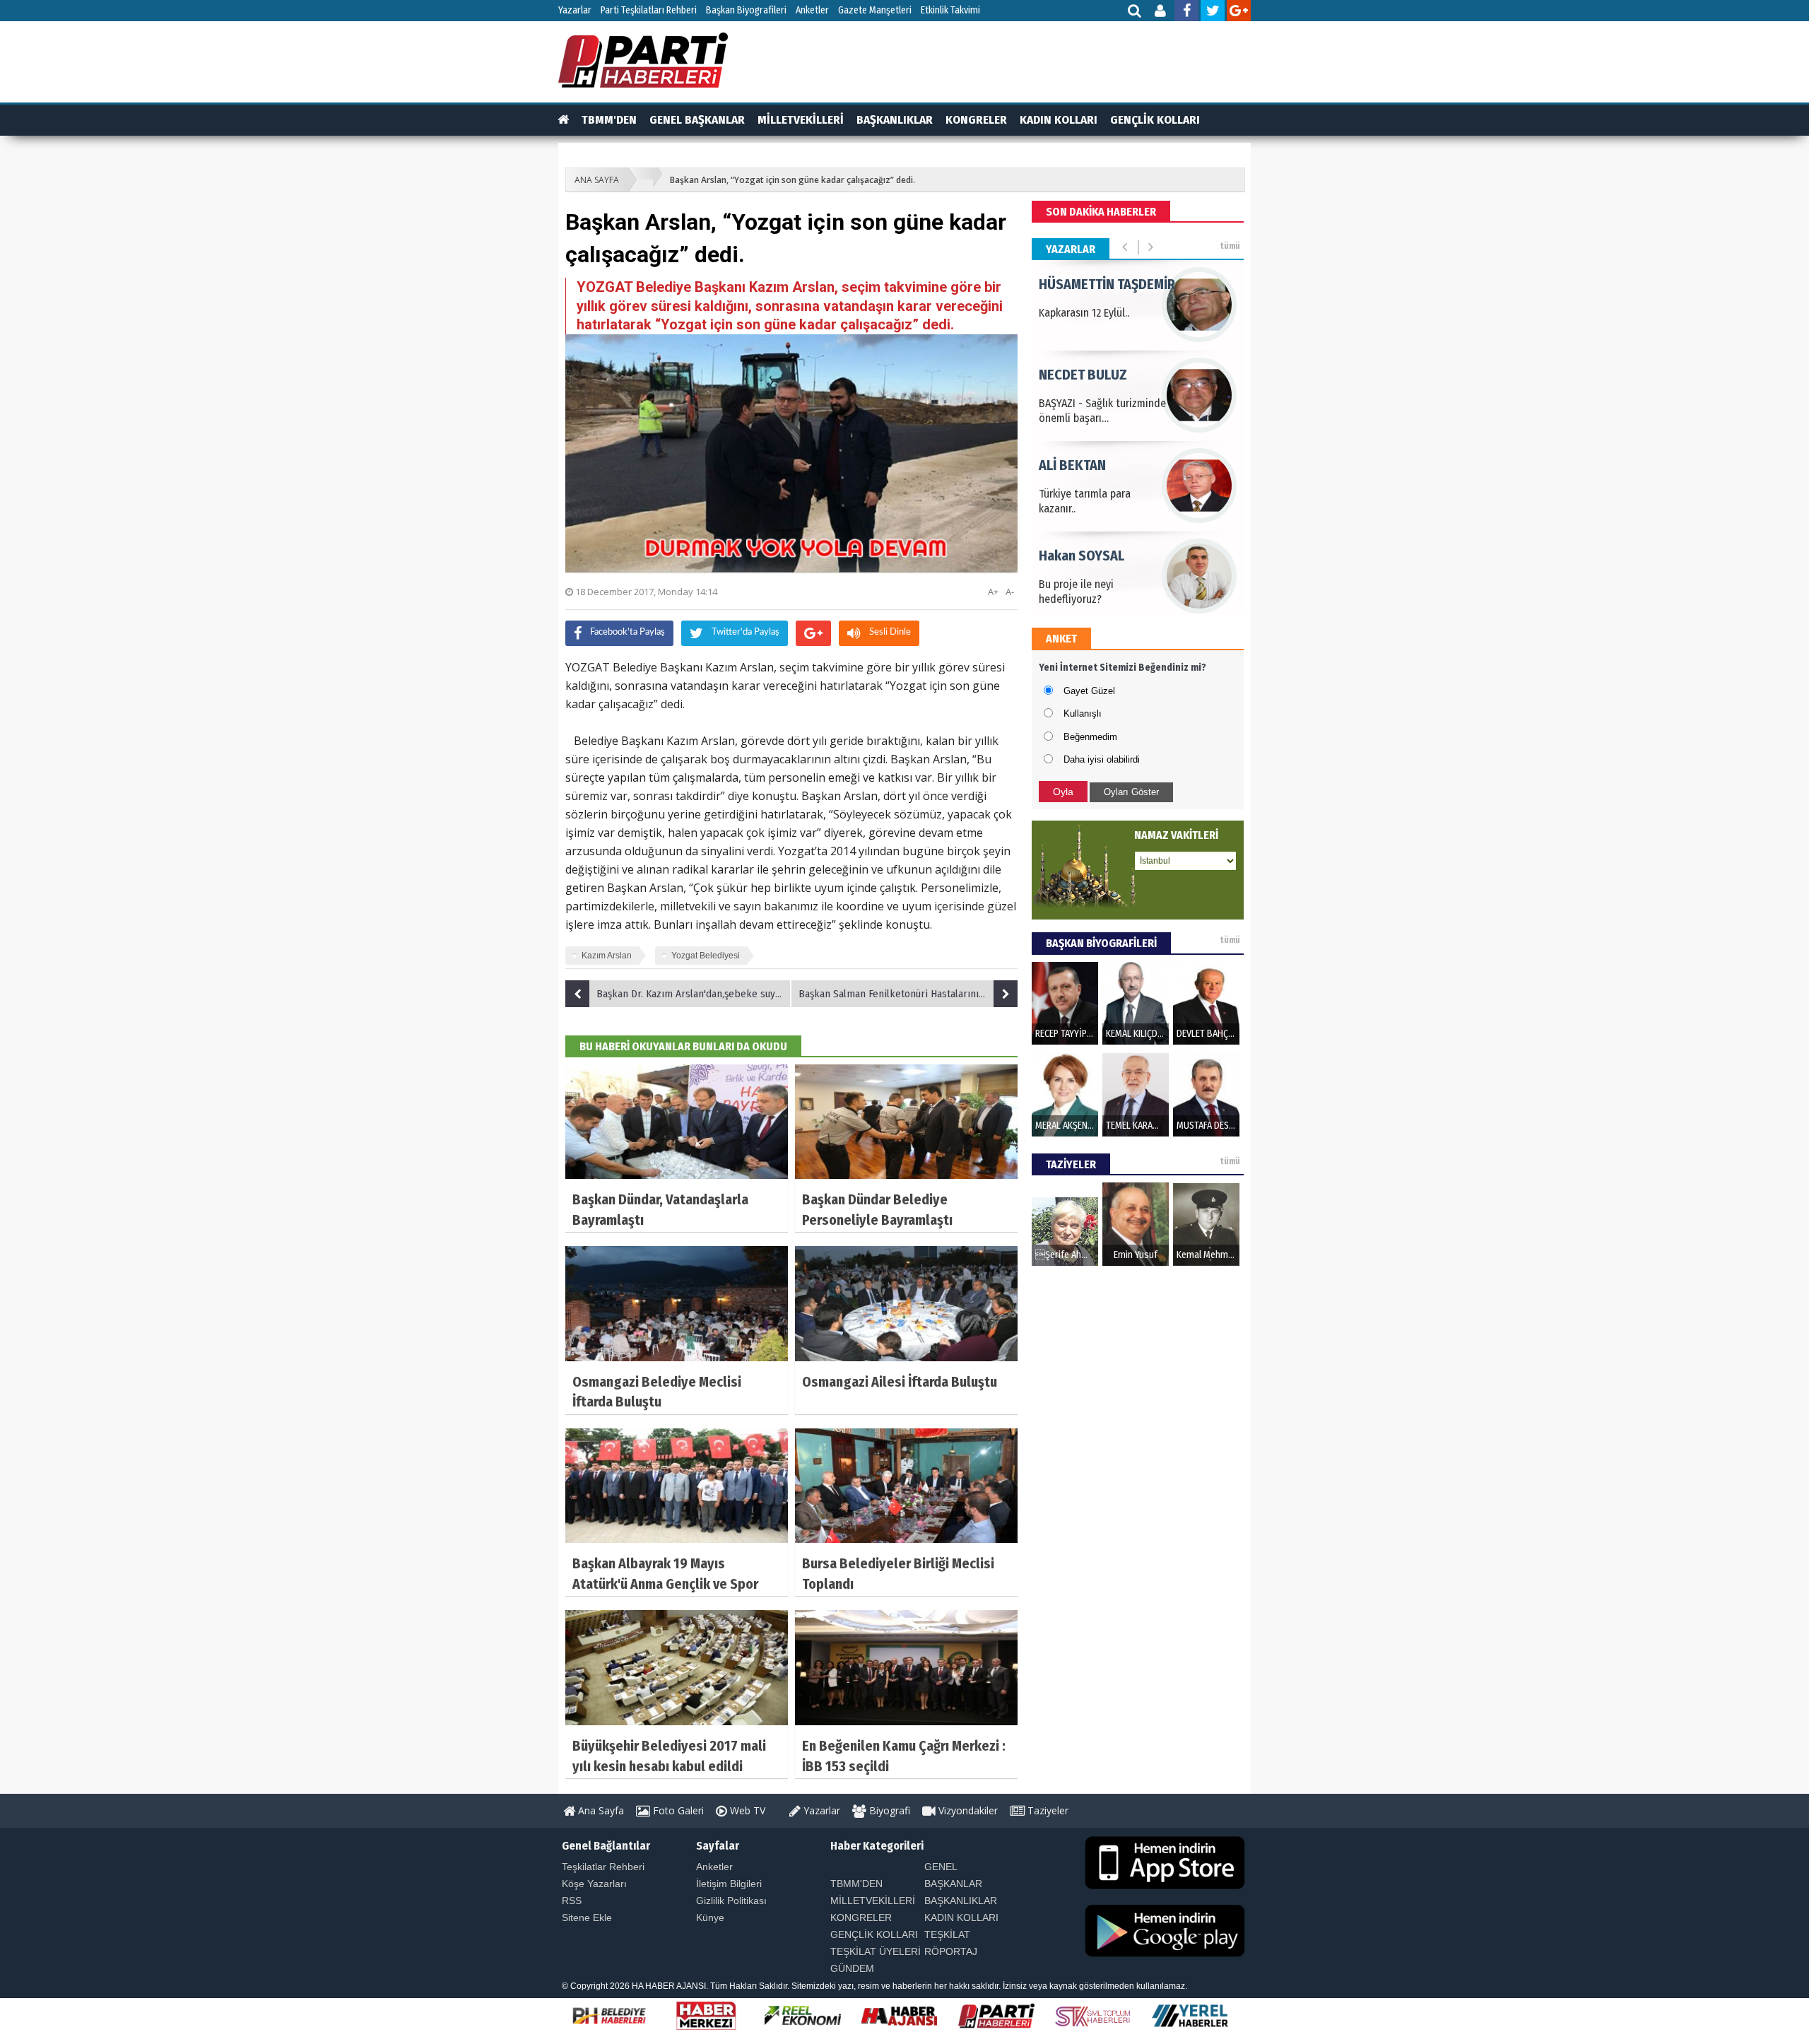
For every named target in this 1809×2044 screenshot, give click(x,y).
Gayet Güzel (1089, 691)
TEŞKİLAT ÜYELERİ (876, 1951)
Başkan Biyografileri (746, 10)
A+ (993, 592)
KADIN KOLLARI (1059, 120)
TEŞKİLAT (947, 1934)
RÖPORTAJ (951, 1951)
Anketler (812, 10)
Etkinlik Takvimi (950, 10)
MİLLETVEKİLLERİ (801, 120)
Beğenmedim (1090, 737)
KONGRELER (976, 120)
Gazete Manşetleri (875, 10)
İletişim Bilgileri (729, 1884)
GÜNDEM (852, 1968)
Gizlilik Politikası (731, 1901)
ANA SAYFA (597, 180)
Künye (710, 1917)
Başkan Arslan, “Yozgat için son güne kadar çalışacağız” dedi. (792, 180)
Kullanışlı (1083, 713)
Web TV (746, 1810)
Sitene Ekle (587, 1917)
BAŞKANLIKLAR (895, 120)
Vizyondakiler (967, 1810)
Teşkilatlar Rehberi (603, 1867)
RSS (572, 1901)
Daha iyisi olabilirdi (1102, 759)
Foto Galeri (677, 1810)
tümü (1230, 246)
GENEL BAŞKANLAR (697, 120)
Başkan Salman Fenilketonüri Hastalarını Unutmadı (908, 994)
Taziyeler (1047, 1810)
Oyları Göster (1131, 792)
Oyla (1063, 792)
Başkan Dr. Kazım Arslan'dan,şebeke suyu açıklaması (694, 994)
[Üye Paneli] (1161, 12)
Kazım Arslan (607, 956)
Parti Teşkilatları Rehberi (649, 10)
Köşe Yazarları (594, 1884)
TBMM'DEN (609, 120)
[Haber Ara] (1135, 12)
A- (1010, 592)
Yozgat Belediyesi (706, 956)
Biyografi (888, 1810)
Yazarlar (575, 10)
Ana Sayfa (600, 1810)
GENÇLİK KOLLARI (1155, 120)
